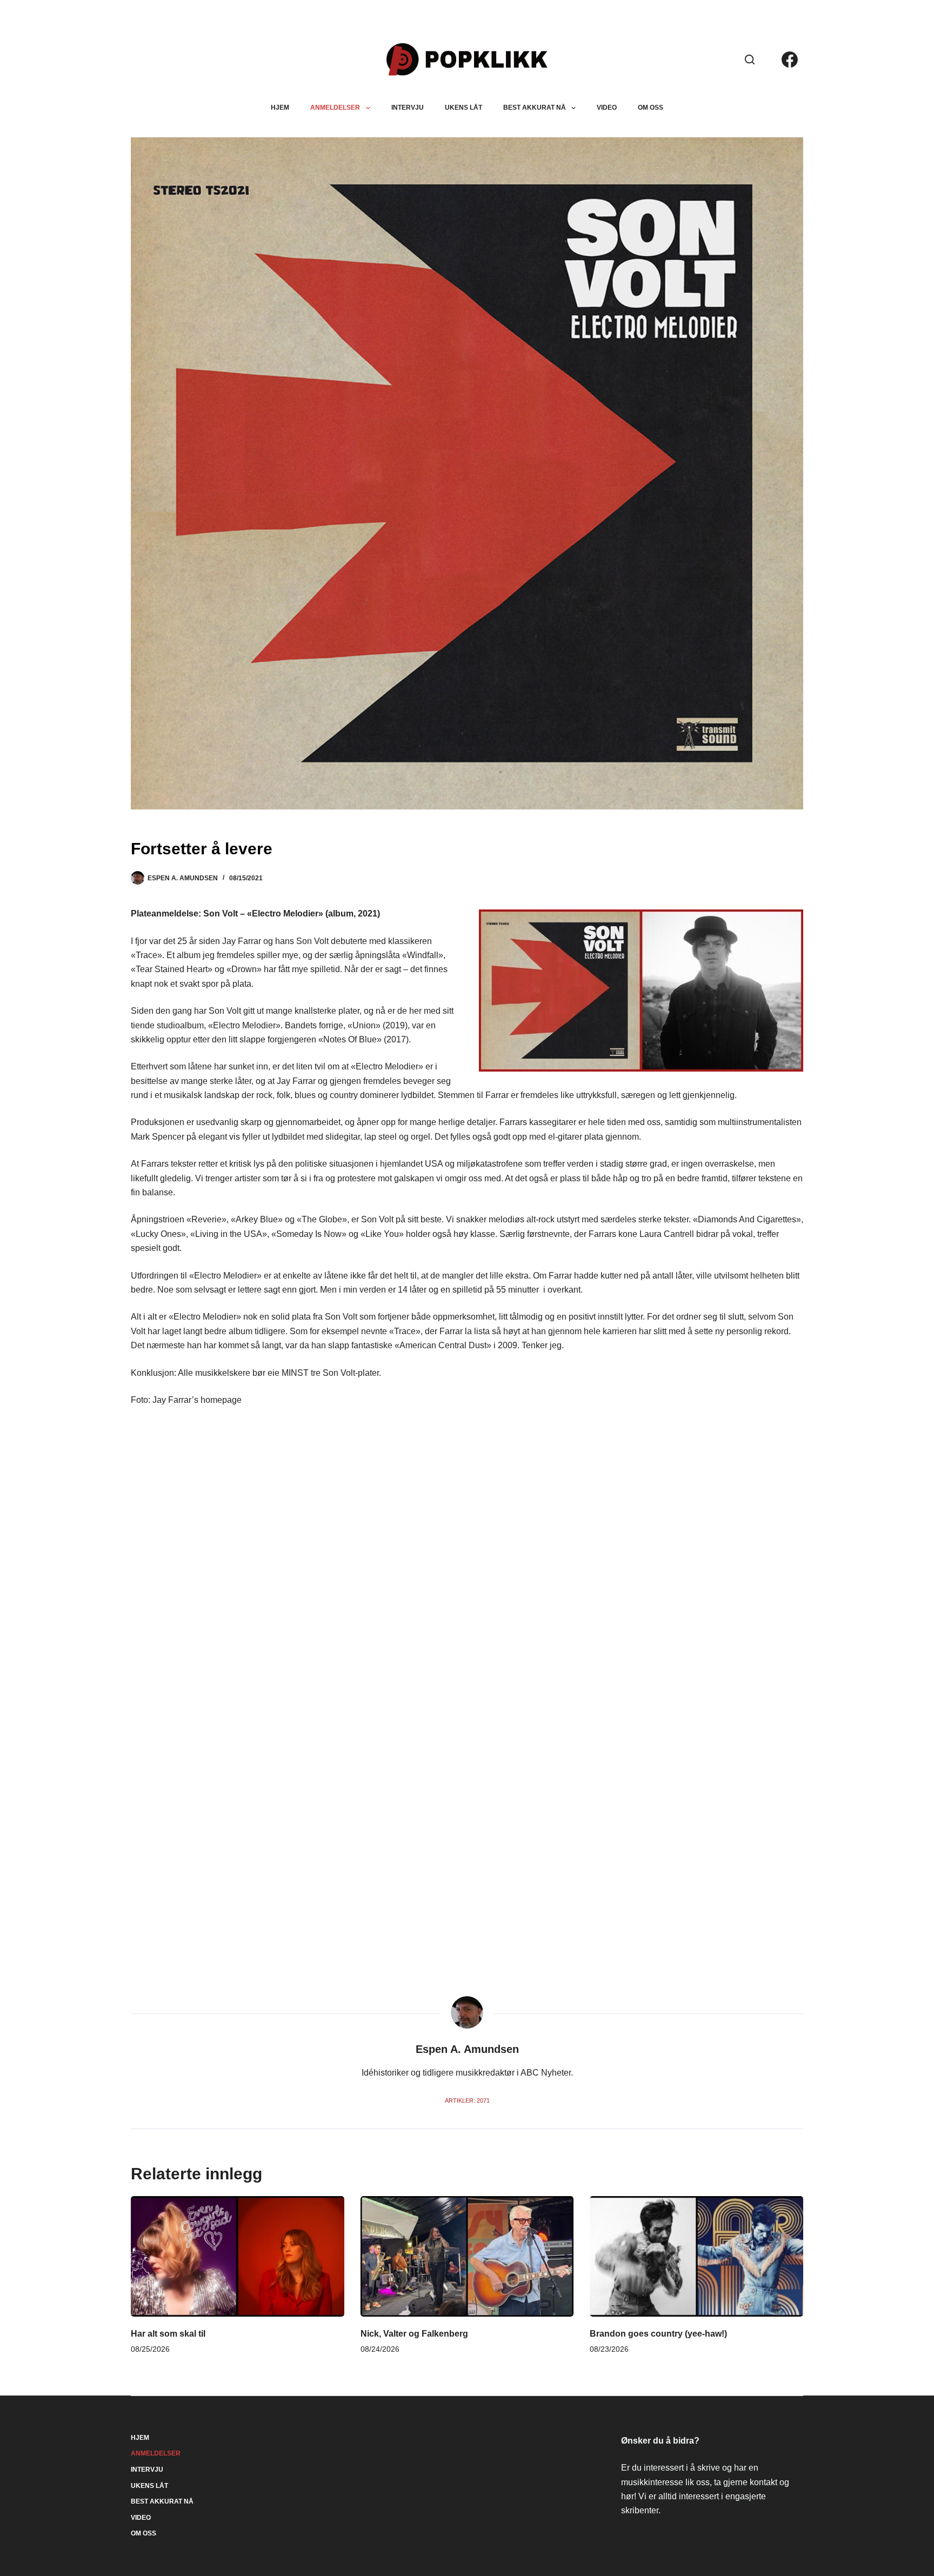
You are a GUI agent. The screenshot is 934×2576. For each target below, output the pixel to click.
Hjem (280, 108)
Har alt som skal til (168, 2334)
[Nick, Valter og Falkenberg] (467, 2256)
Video (607, 108)
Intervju (408, 108)
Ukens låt (463, 108)
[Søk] (750, 59)
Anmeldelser (335, 108)
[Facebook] (790, 59)
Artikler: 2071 (467, 2100)
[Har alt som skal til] (238, 2256)
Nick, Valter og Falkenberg (414, 2334)
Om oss (651, 108)
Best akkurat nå (535, 108)
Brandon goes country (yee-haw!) (658, 2334)
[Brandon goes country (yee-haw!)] (696, 2256)
